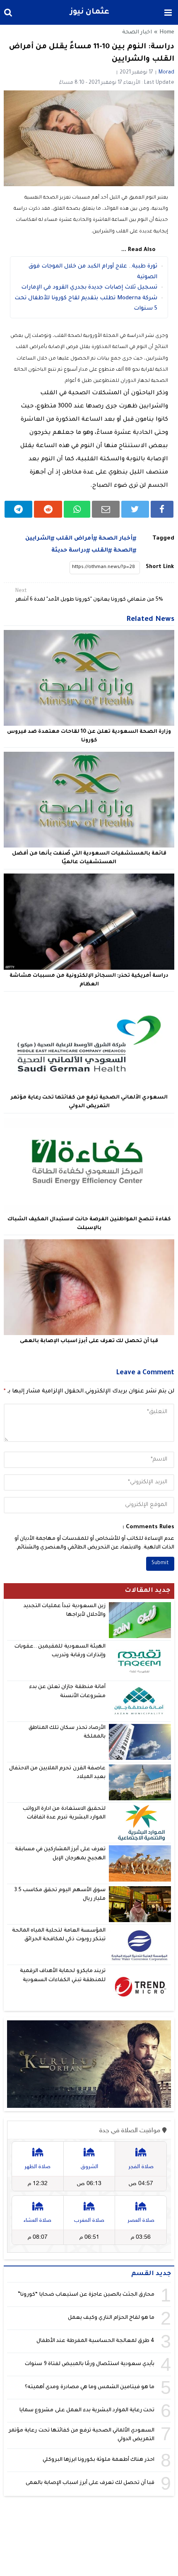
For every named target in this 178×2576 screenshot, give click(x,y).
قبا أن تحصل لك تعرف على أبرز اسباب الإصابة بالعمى (89, 1341)
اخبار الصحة (137, 33)
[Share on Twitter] (135, 509)
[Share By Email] (106, 509)
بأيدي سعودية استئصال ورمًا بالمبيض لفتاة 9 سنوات (90, 2364)
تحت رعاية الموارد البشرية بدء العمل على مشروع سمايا (87, 2410)
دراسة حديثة (69, 550)
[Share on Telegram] (19, 509)
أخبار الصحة (115, 539)
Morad (166, 73)
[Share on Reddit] (48, 509)
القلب (100, 550)
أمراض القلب (75, 539)
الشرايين (38, 539)
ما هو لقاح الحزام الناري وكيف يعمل (111, 2318)
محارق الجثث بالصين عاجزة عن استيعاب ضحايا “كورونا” (86, 2295)
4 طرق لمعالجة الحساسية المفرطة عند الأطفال (96, 2341)
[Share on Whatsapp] (77, 509)
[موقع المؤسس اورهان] (89, 2064)
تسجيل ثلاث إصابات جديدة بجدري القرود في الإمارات (89, 288)
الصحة (123, 550)
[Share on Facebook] (162, 509)
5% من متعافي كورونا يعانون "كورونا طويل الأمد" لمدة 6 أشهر (89, 595)
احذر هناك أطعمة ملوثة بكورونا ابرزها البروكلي (99, 2460)
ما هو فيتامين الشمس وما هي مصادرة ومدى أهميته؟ (90, 2387)
